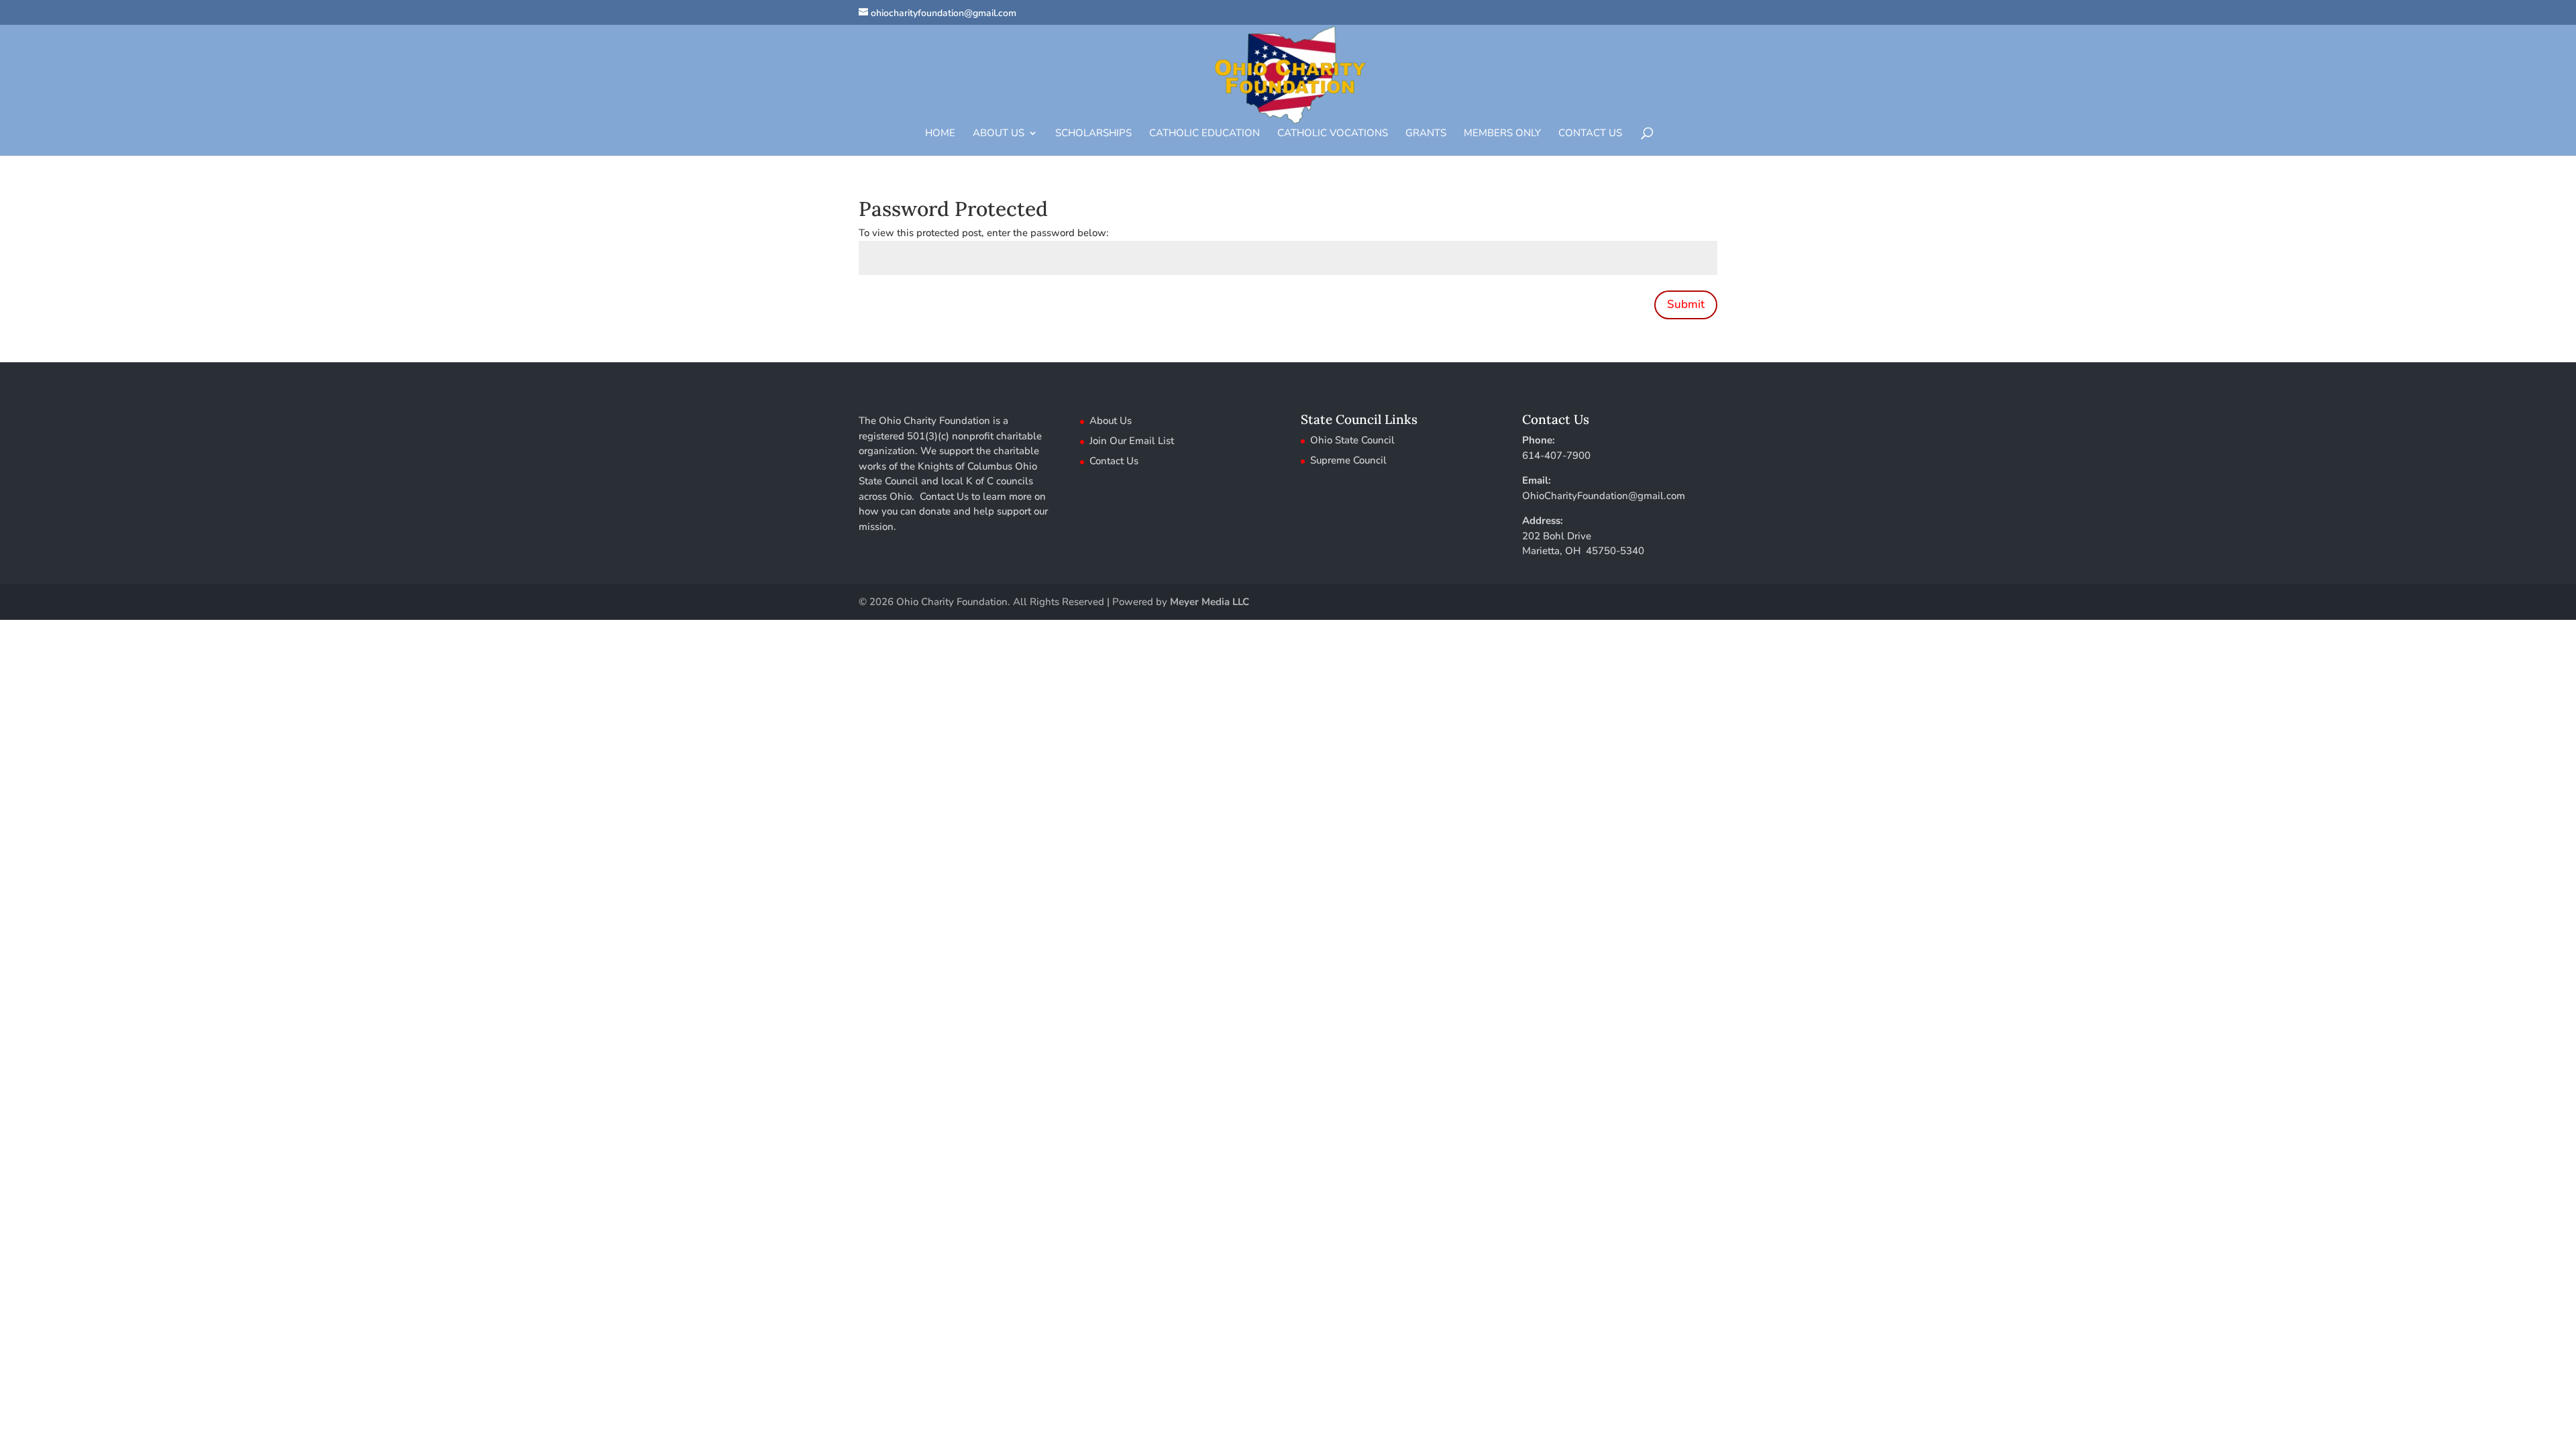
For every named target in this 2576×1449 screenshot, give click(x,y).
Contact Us (1590, 134)
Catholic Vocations (1333, 134)
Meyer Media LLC (1210, 602)
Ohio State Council (1352, 440)
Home (940, 134)
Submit (1686, 304)
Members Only (1502, 134)
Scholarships (1093, 134)
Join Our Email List (1132, 441)
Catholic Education (1204, 134)
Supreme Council (1348, 460)
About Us (999, 134)
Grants (1426, 134)
